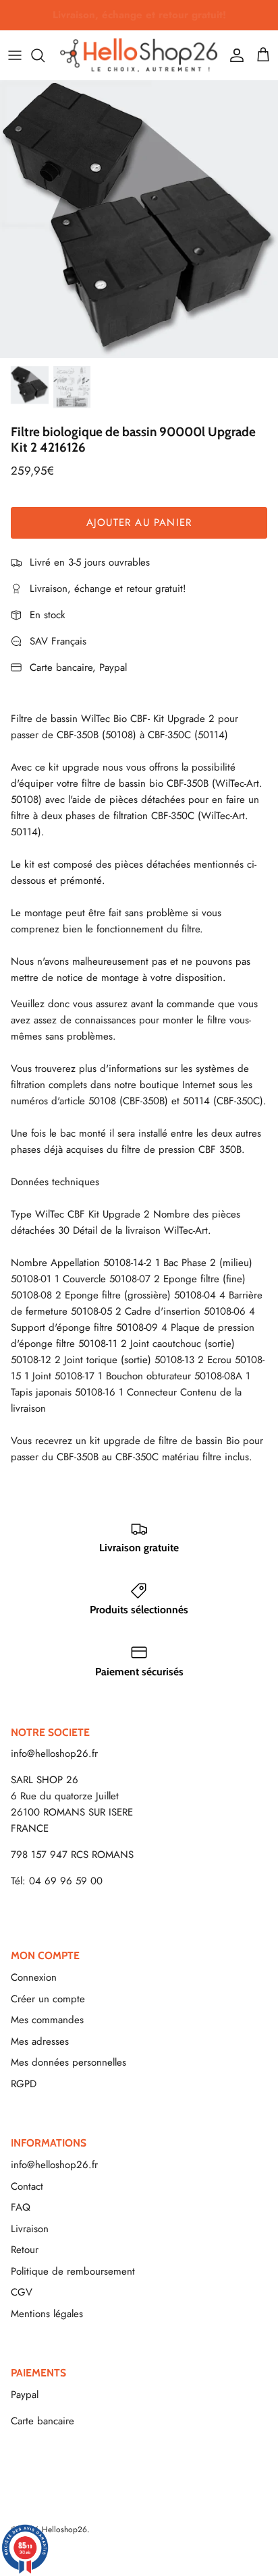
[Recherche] (45, 55)
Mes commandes (47, 2020)
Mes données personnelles (68, 2062)
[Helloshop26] (139, 55)
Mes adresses (40, 2041)
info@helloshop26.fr (54, 1754)
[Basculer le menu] (15, 55)
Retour (25, 2250)
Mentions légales (47, 2314)
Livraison (30, 2229)
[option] (139, 219)
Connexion (34, 1977)
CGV (22, 2292)
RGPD (24, 2084)
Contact (27, 2186)
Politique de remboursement (73, 2271)
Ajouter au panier (139, 522)
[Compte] (233, 55)
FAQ (21, 2207)
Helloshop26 (64, 2529)
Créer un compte (48, 1999)
